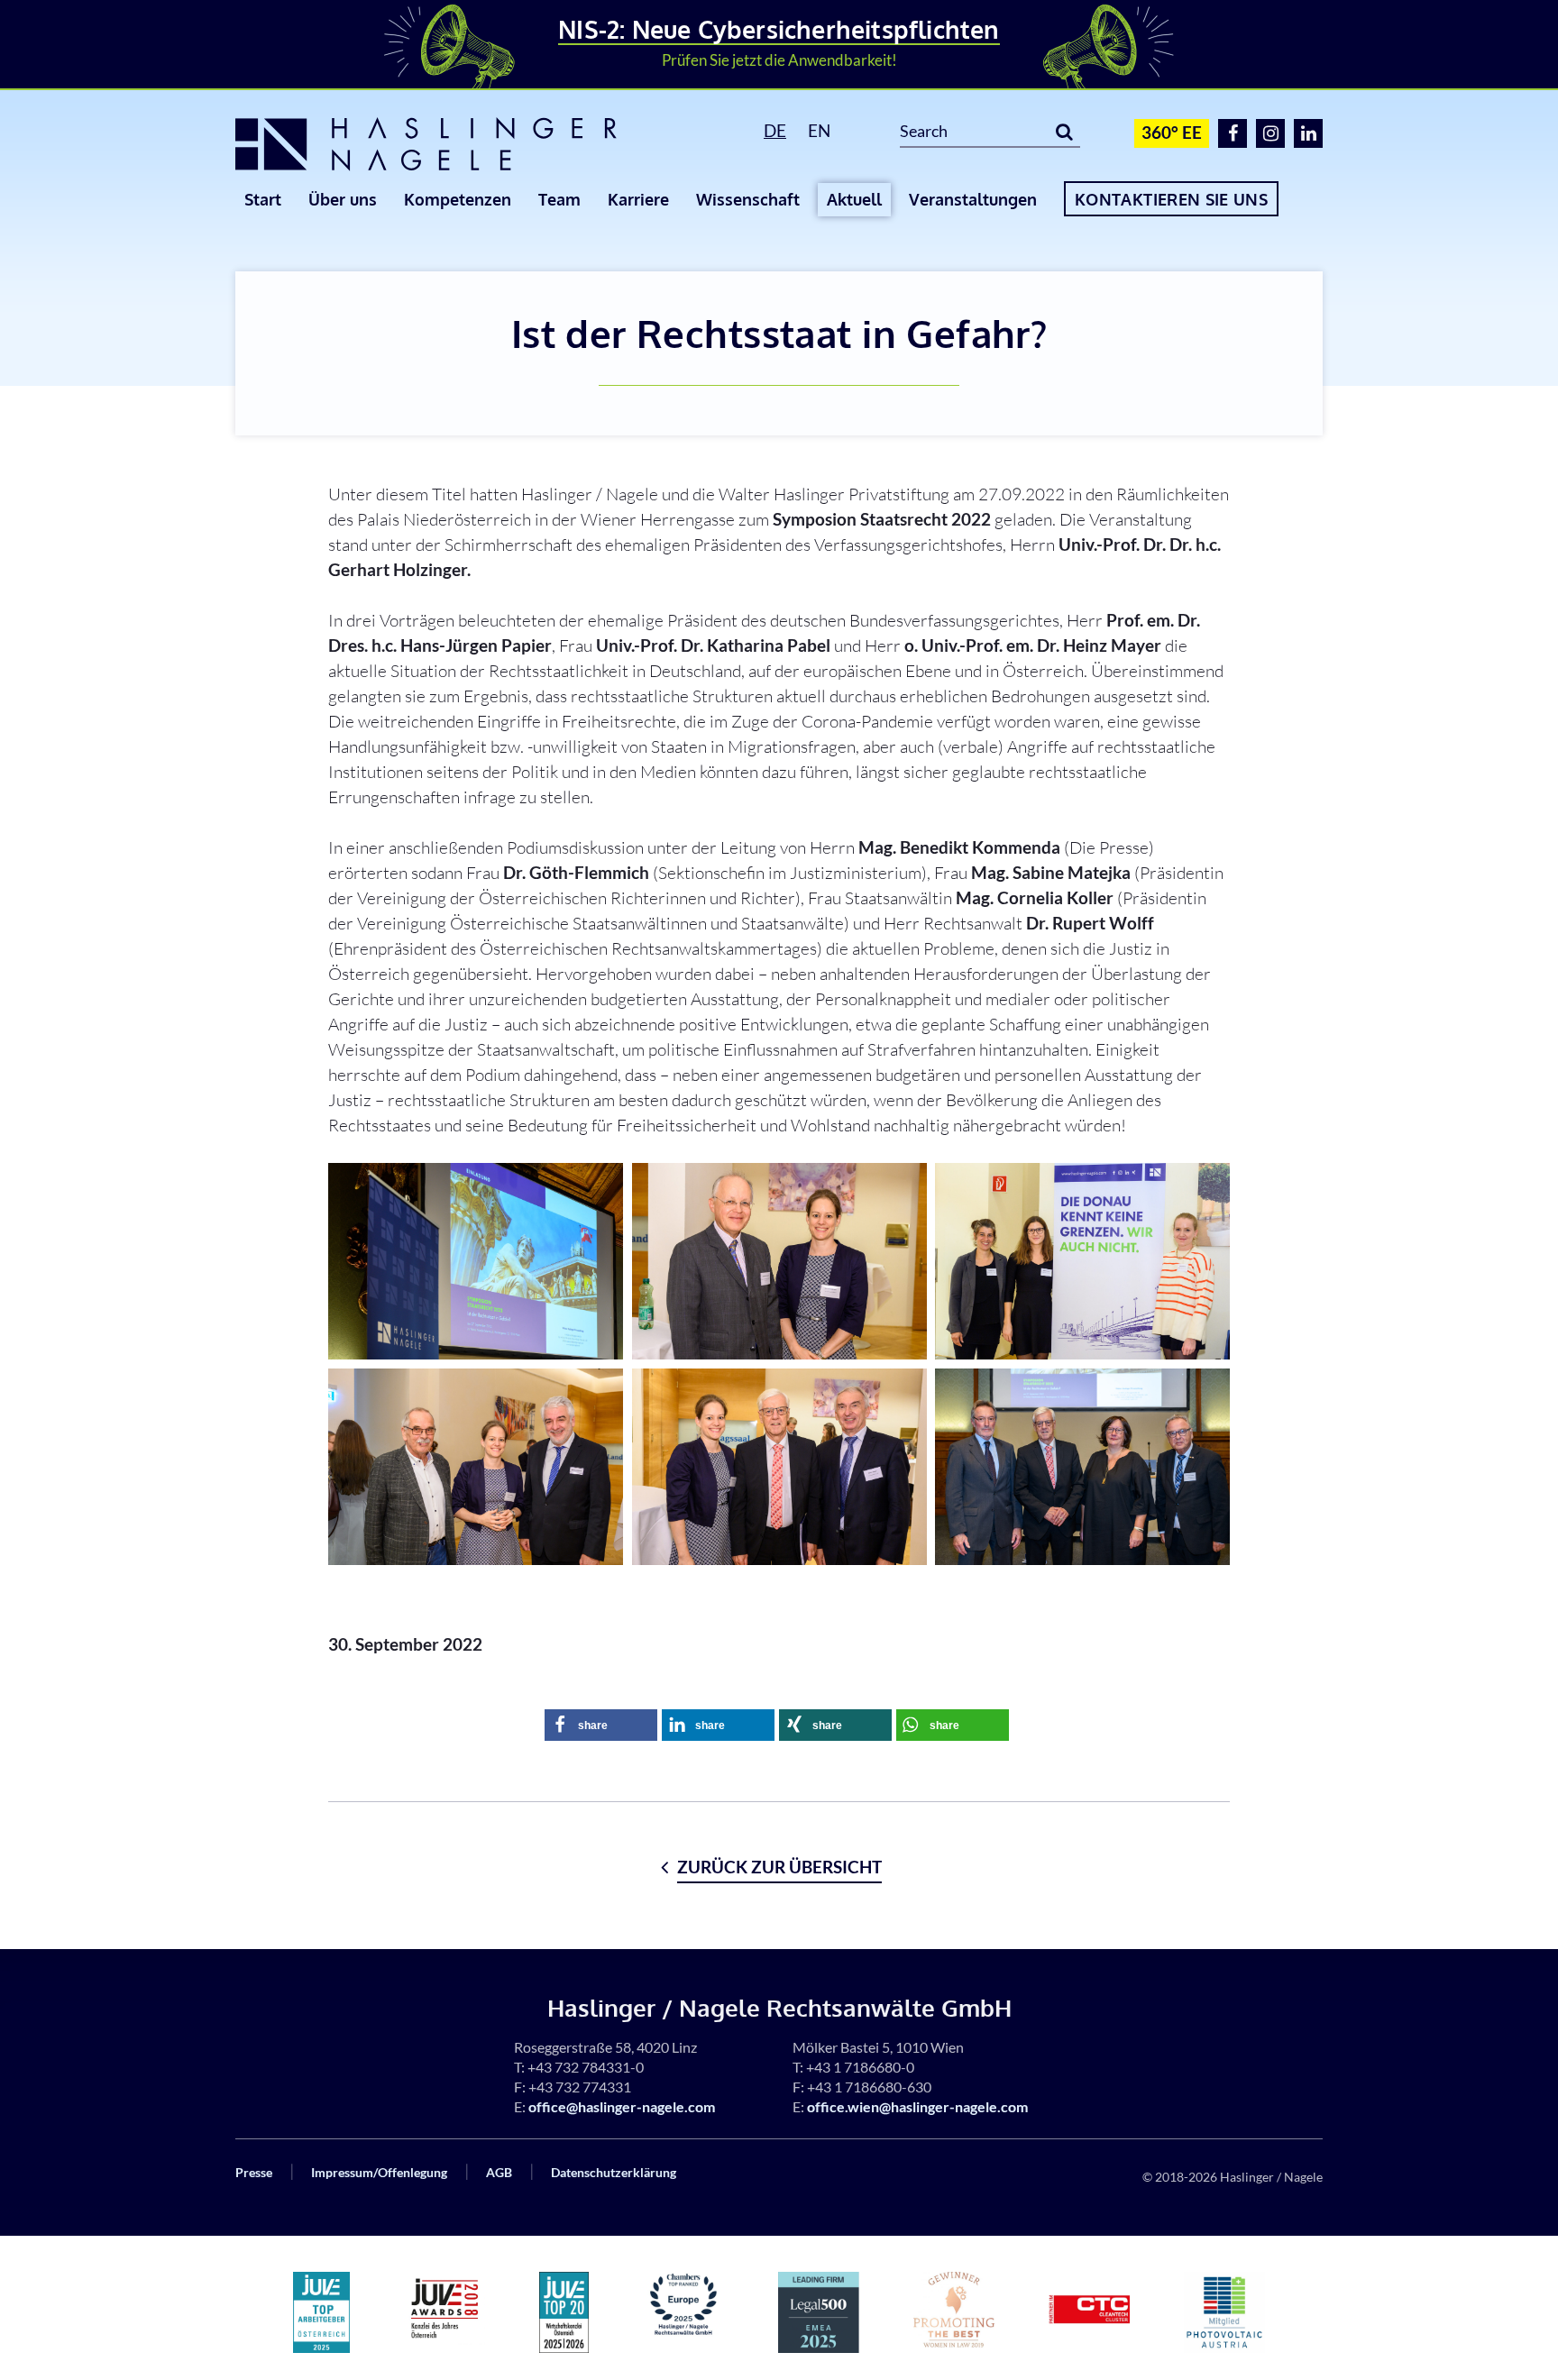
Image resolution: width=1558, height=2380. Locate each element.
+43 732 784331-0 (586, 2067)
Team (559, 199)
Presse (254, 2172)
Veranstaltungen (973, 199)
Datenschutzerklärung (614, 2172)
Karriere (638, 199)
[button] (601, 1725)
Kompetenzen (458, 199)
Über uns (343, 199)
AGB (499, 2172)
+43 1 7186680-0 (860, 2067)
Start (263, 199)
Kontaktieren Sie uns (1171, 199)
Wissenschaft (748, 199)
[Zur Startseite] (454, 144)
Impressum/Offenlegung (379, 2172)
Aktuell (854, 199)
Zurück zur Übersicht (779, 1867)
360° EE (1172, 132)
